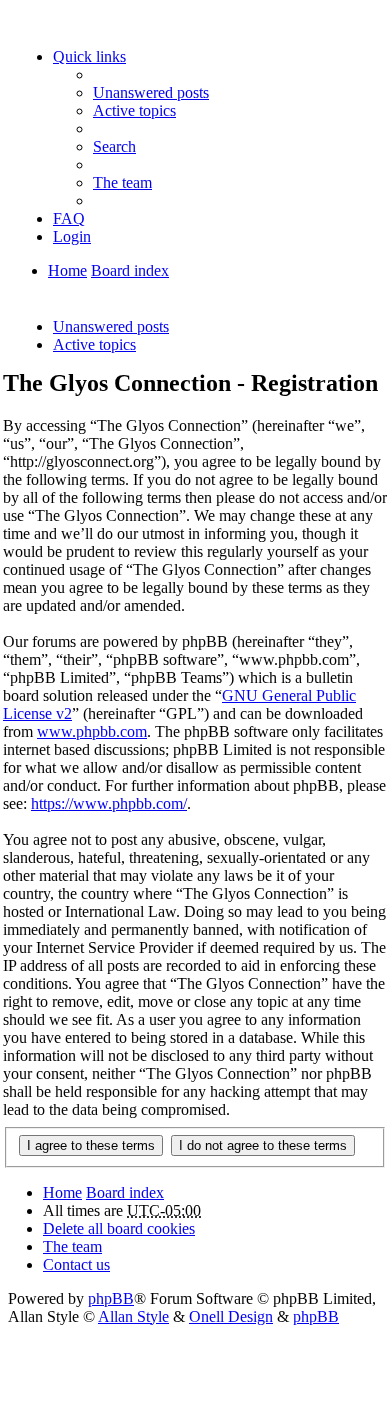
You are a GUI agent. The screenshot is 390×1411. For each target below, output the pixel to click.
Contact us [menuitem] (76, 1264)
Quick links (89, 56)
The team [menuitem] (122, 182)
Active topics (94, 344)
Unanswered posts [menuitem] (151, 92)
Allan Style (133, 1316)
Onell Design (231, 1316)
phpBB (111, 1298)
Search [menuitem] (114, 146)
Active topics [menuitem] (134, 110)
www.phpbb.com (92, 731)
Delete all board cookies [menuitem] (119, 1228)
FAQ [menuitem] (69, 218)
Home (67, 270)
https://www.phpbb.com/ (109, 803)
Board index (130, 270)
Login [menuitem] (72, 236)
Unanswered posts (111, 326)
